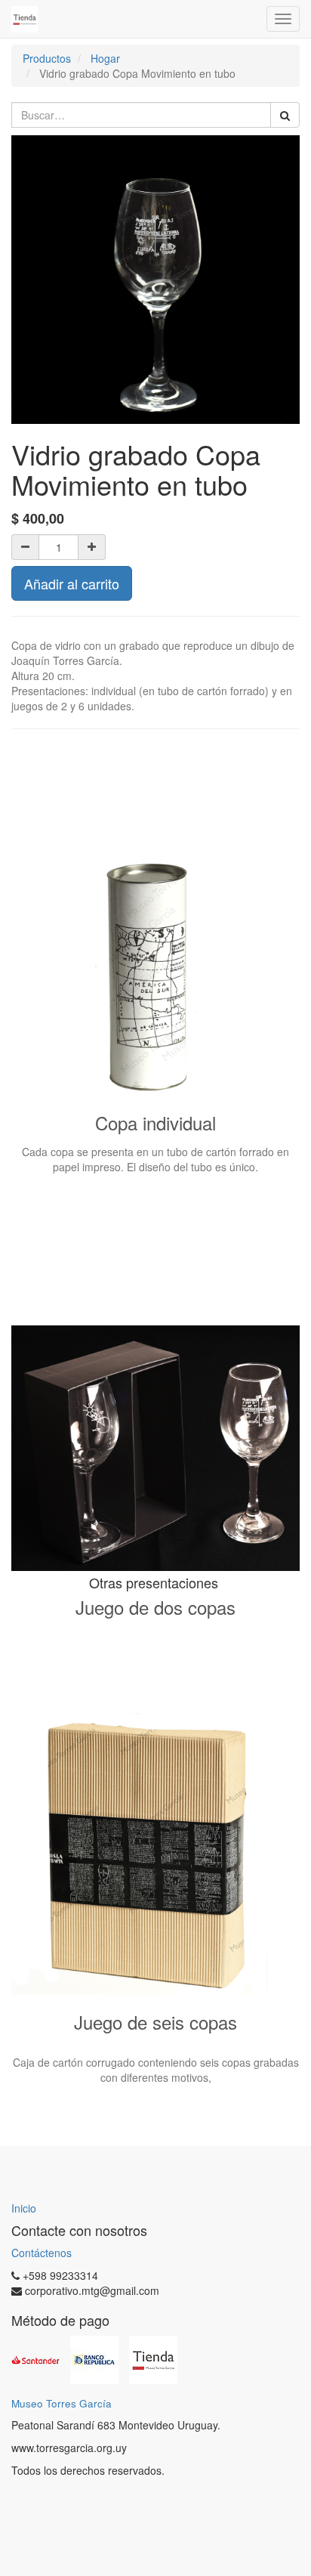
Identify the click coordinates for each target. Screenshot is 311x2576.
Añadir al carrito (72, 583)
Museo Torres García (62, 2403)
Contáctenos (42, 2253)
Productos (47, 58)
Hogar (105, 58)
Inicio (24, 2208)
